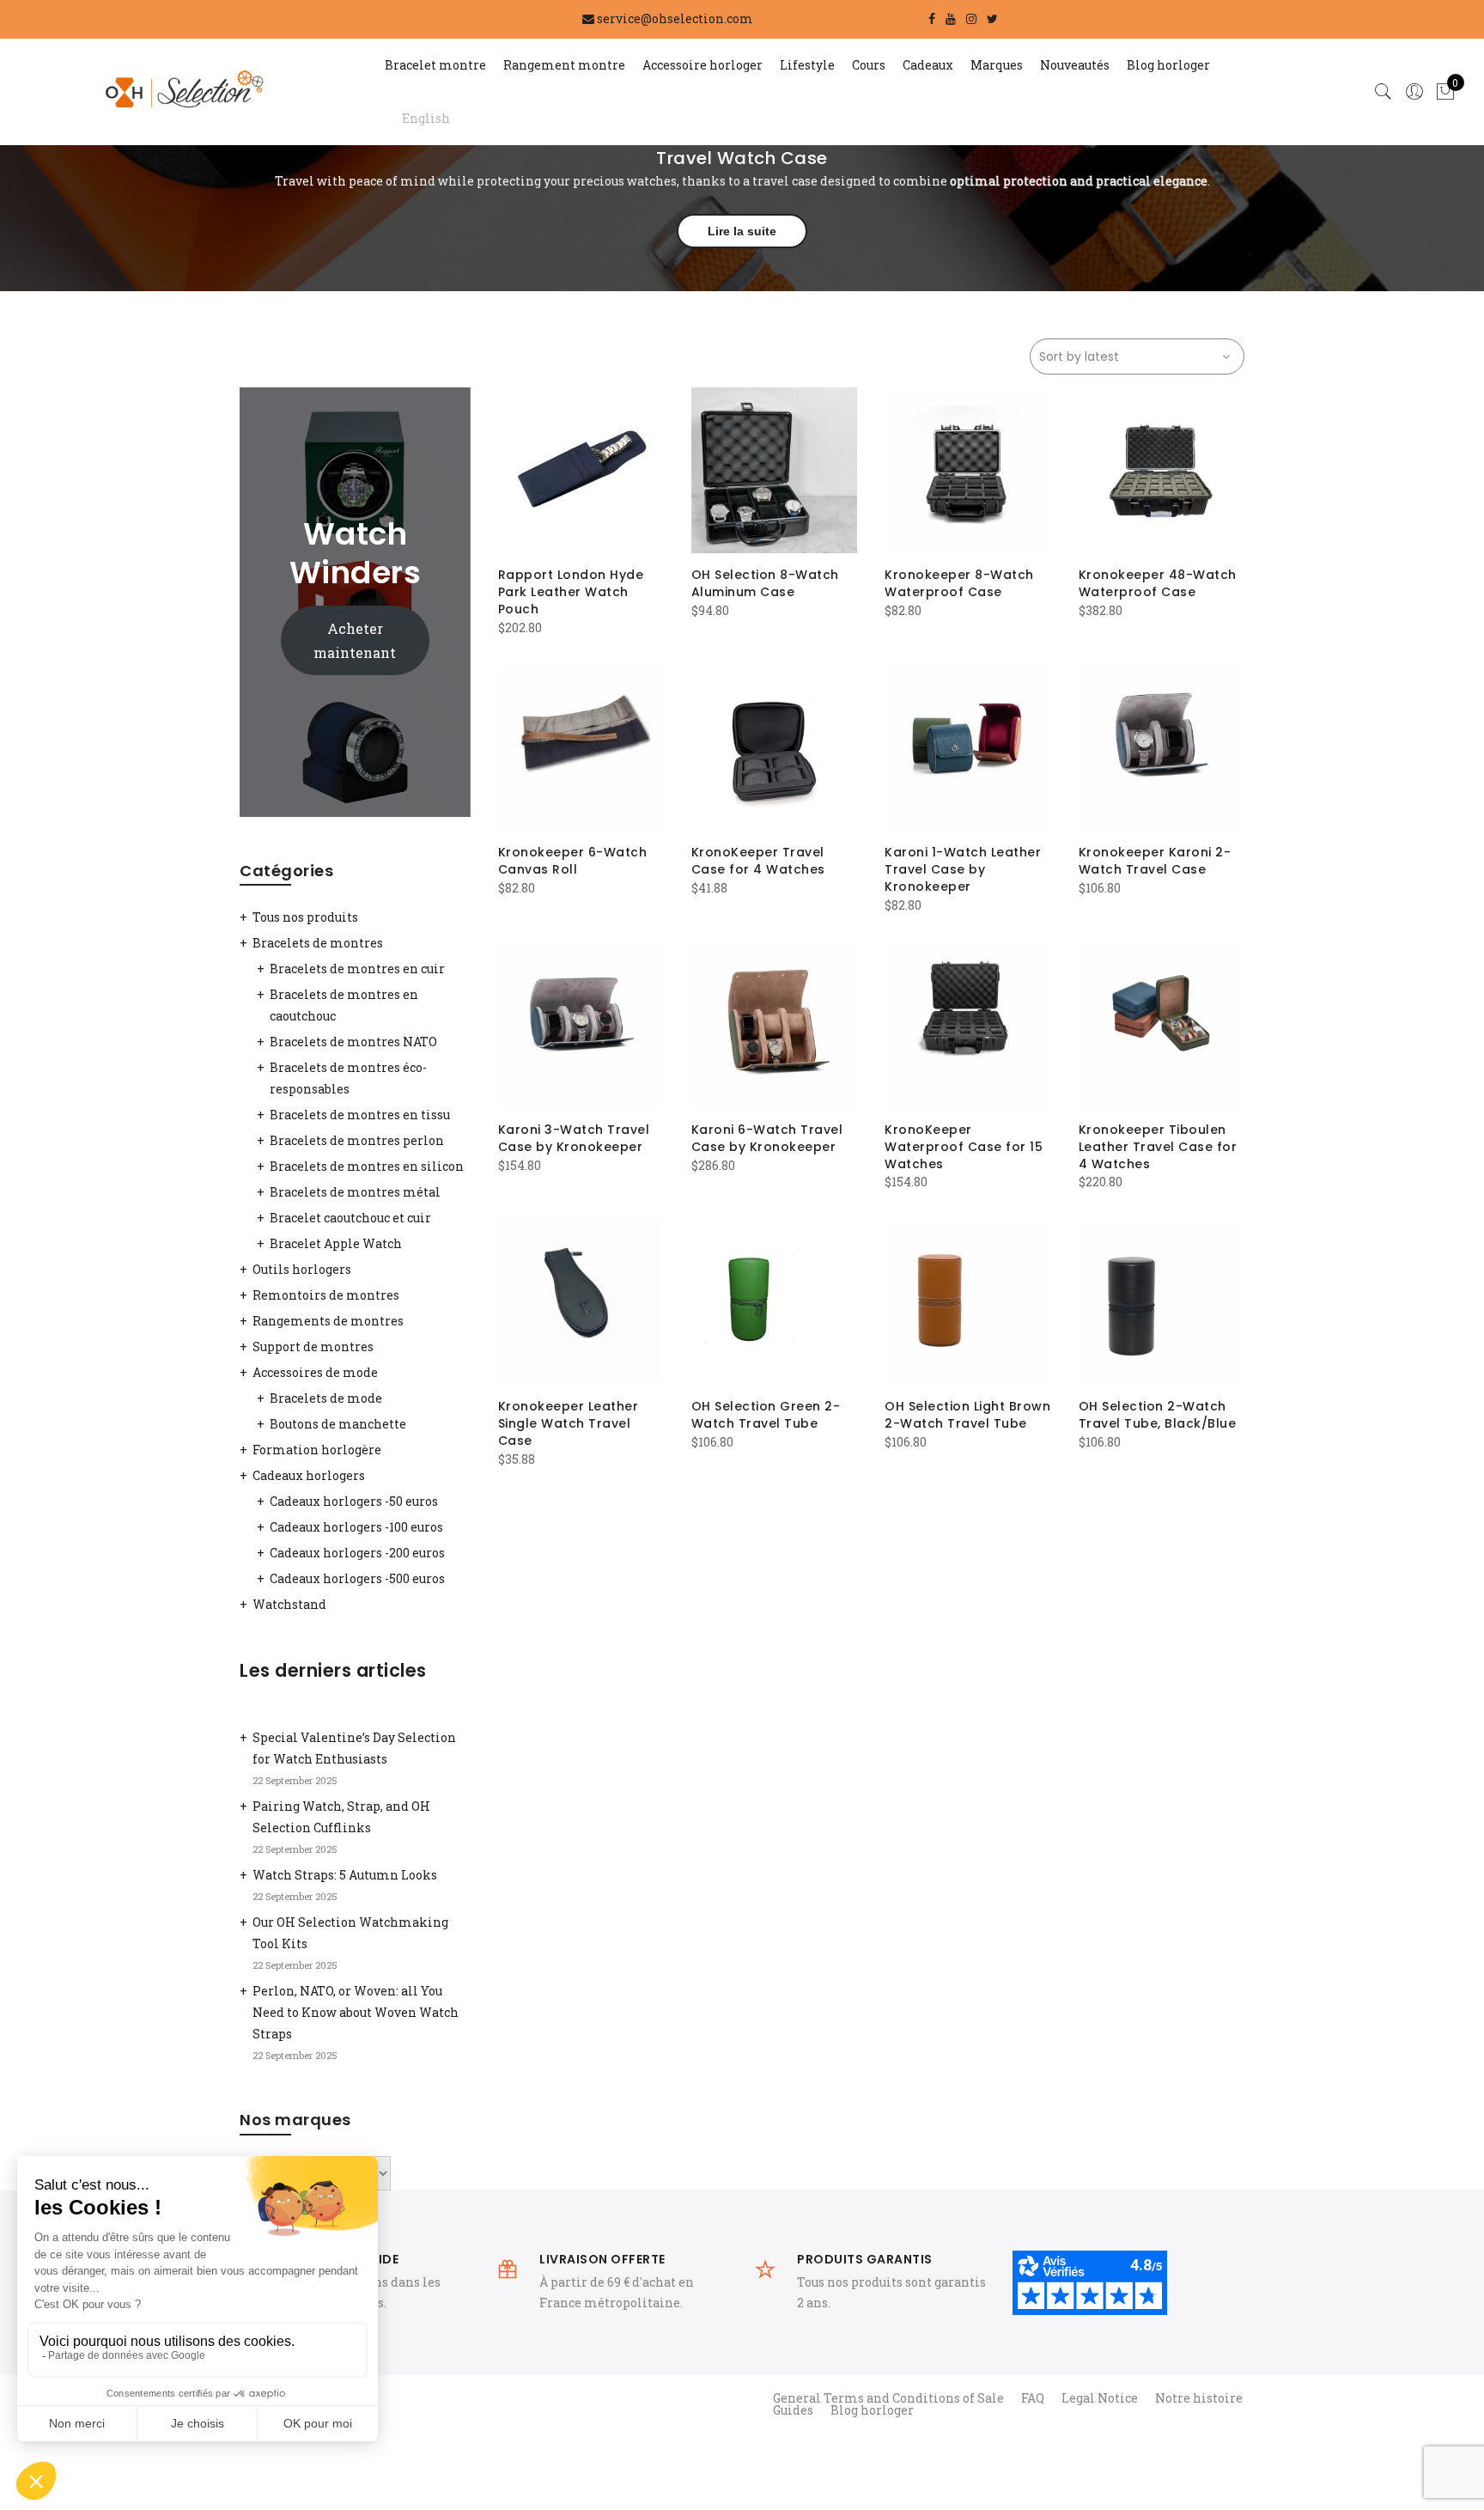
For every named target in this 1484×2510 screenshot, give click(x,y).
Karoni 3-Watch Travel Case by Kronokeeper (574, 1138)
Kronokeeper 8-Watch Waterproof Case (959, 583)
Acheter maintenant (355, 640)
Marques (997, 65)
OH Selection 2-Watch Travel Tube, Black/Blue (1158, 1415)
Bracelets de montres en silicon (367, 1166)
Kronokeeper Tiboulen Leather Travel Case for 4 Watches (1158, 1147)
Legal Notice (1100, 2398)
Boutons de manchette (338, 1424)
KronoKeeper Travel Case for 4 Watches (758, 861)
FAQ (1033, 2398)
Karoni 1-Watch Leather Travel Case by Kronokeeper (963, 869)
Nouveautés (1075, 65)
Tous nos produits (305, 917)
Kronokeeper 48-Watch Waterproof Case (1158, 583)
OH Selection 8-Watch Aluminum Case (765, 583)
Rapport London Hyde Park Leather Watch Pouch (571, 592)
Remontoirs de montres (326, 1295)
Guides (793, 2410)
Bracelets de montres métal (355, 1192)
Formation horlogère (317, 1450)
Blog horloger (1168, 65)
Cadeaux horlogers (309, 1475)
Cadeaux (928, 65)
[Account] (1414, 92)
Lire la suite (742, 231)
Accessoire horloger (702, 65)
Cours (869, 65)
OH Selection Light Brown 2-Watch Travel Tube (967, 1415)
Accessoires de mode (315, 1372)
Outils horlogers (302, 1269)
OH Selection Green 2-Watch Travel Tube (766, 1415)
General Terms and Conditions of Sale (888, 2398)
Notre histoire (1199, 2398)
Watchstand (289, 1604)
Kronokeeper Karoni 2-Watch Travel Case (1155, 861)
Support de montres (313, 1346)
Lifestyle (807, 65)
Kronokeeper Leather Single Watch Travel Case (569, 1423)
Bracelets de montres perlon (357, 1140)
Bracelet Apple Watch (336, 1243)
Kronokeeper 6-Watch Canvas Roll (573, 861)
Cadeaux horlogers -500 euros (357, 1578)
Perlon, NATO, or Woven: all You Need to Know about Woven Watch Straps (356, 2012)
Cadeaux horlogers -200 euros (357, 1553)
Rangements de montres (328, 1321)
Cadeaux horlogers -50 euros (354, 1501)
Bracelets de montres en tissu (360, 1115)
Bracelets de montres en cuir (357, 969)
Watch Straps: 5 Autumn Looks (345, 1875)
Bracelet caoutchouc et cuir (350, 1218)
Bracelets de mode (326, 1398)
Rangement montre (564, 65)
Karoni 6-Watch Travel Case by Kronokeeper (767, 1138)
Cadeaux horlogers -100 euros (356, 1527)
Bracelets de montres (318, 943)
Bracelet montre (435, 65)
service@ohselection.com (675, 18)
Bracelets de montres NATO (353, 1042)
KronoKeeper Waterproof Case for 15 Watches (964, 1147)
